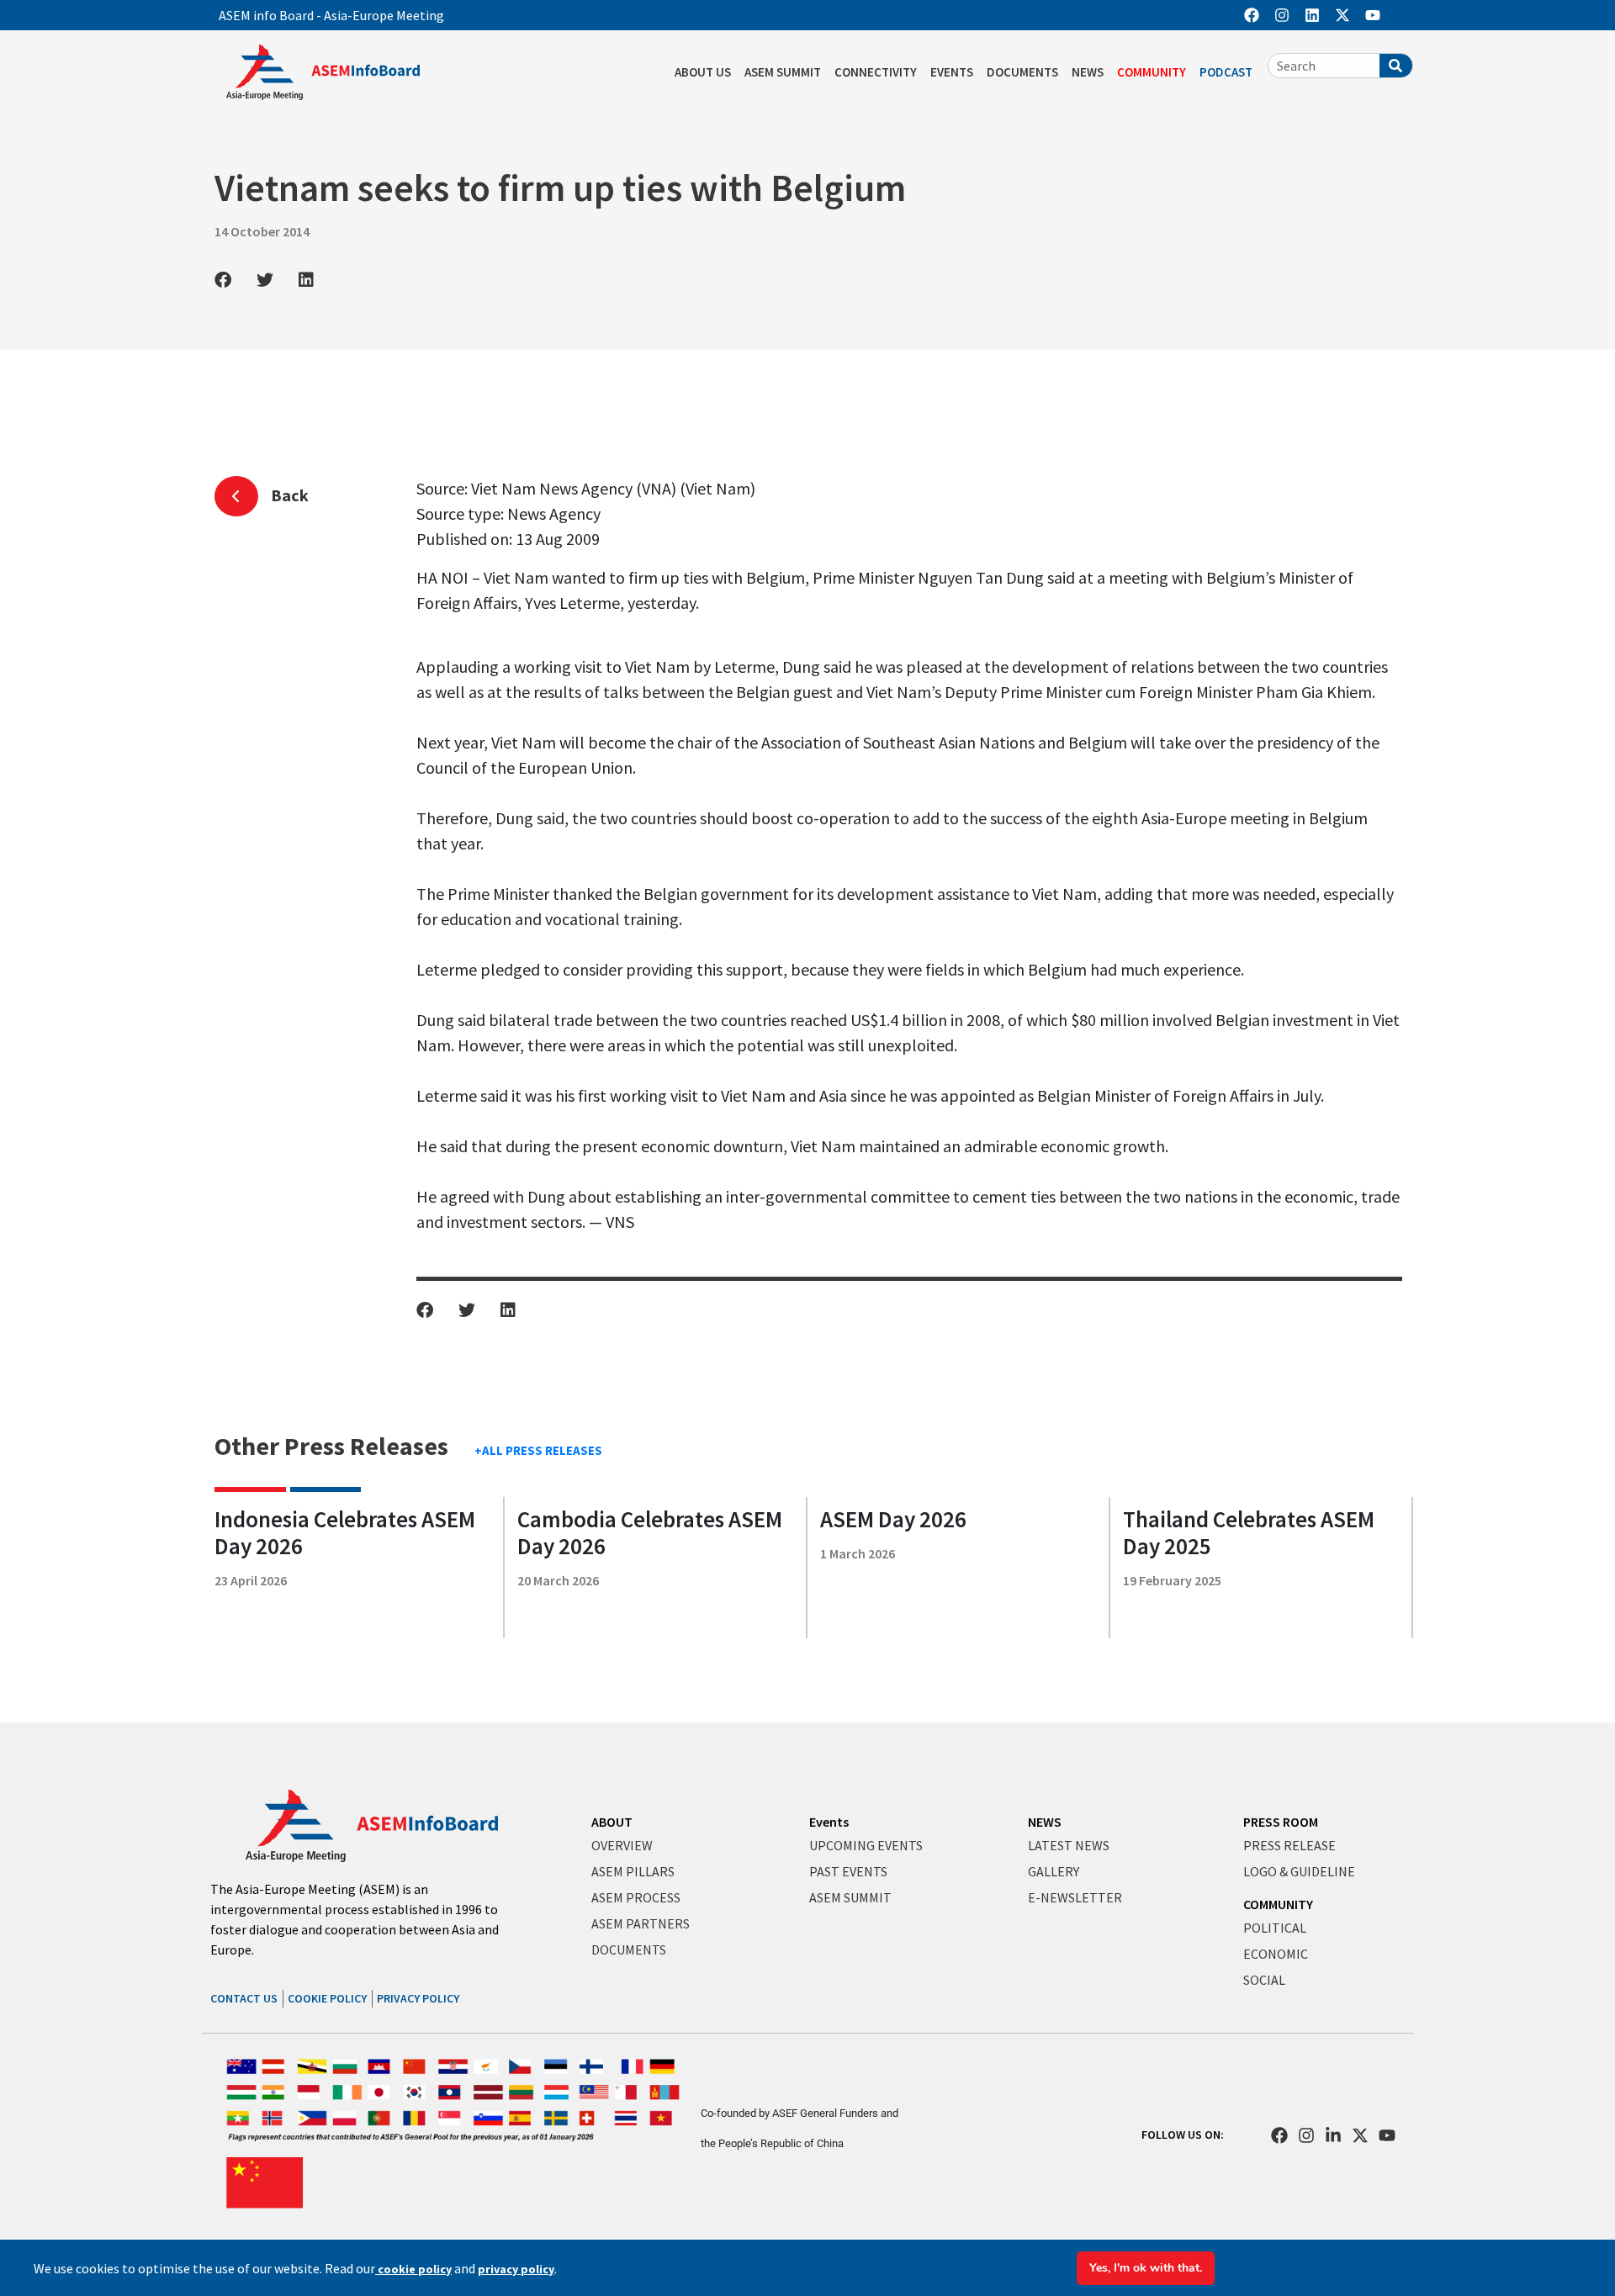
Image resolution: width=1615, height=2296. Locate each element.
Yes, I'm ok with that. (1146, 2268)
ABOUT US (703, 72)
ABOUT (612, 1822)
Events (829, 1822)
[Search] (1396, 66)
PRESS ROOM (1281, 1822)
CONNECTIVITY (876, 72)
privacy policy (516, 2269)
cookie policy (413, 2269)
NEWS (1088, 72)
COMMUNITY (1152, 72)
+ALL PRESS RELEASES (538, 1450)
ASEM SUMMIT (783, 72)
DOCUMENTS (1022, 72)
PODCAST (1226, 72)
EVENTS (952, 72)
